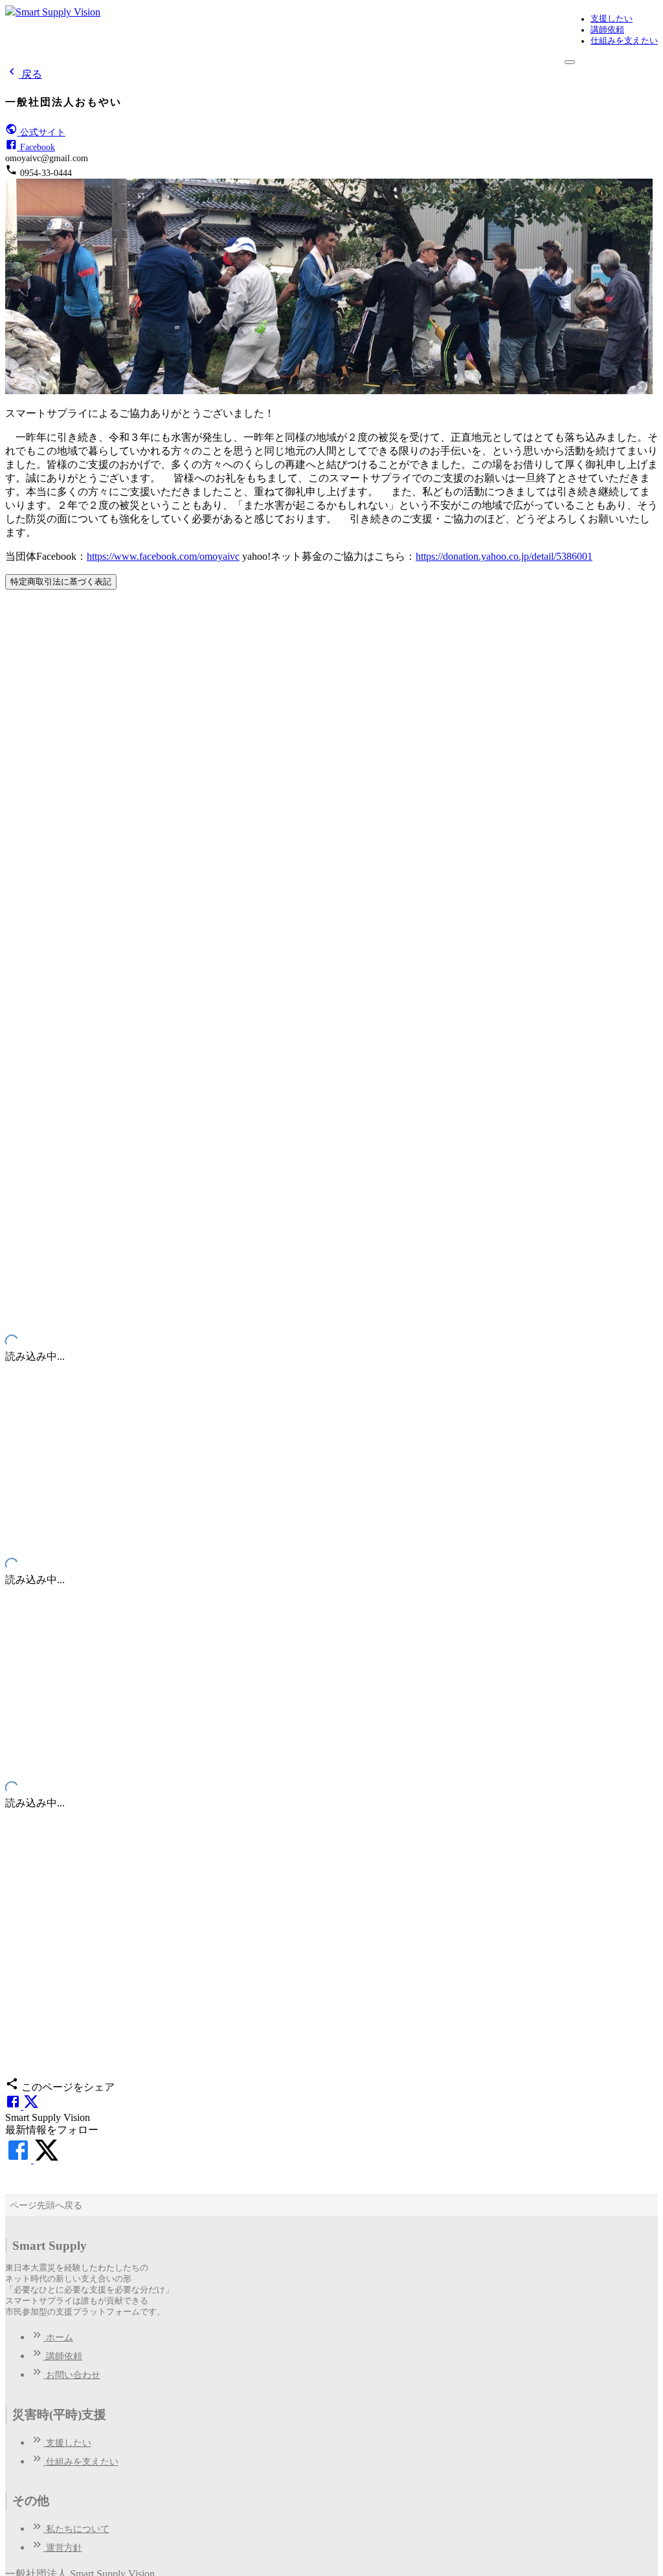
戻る (32, 74)
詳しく (22, 829)
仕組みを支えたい (624, 41)
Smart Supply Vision (58, 12)
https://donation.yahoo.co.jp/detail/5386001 (504, 556)
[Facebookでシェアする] (14, 2106)
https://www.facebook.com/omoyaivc (163, 556)
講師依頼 (607, 30)
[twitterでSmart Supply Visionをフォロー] (47, 2160)
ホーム (60, 2337)
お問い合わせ (73, 2375)
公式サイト (43, 132)
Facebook (38, 147)
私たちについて (78, 2529)
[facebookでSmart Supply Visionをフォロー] (19, 2160)
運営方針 (64, 2548)
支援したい (612, 19)
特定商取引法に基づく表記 (61, 582)
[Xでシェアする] (31, 2106)
